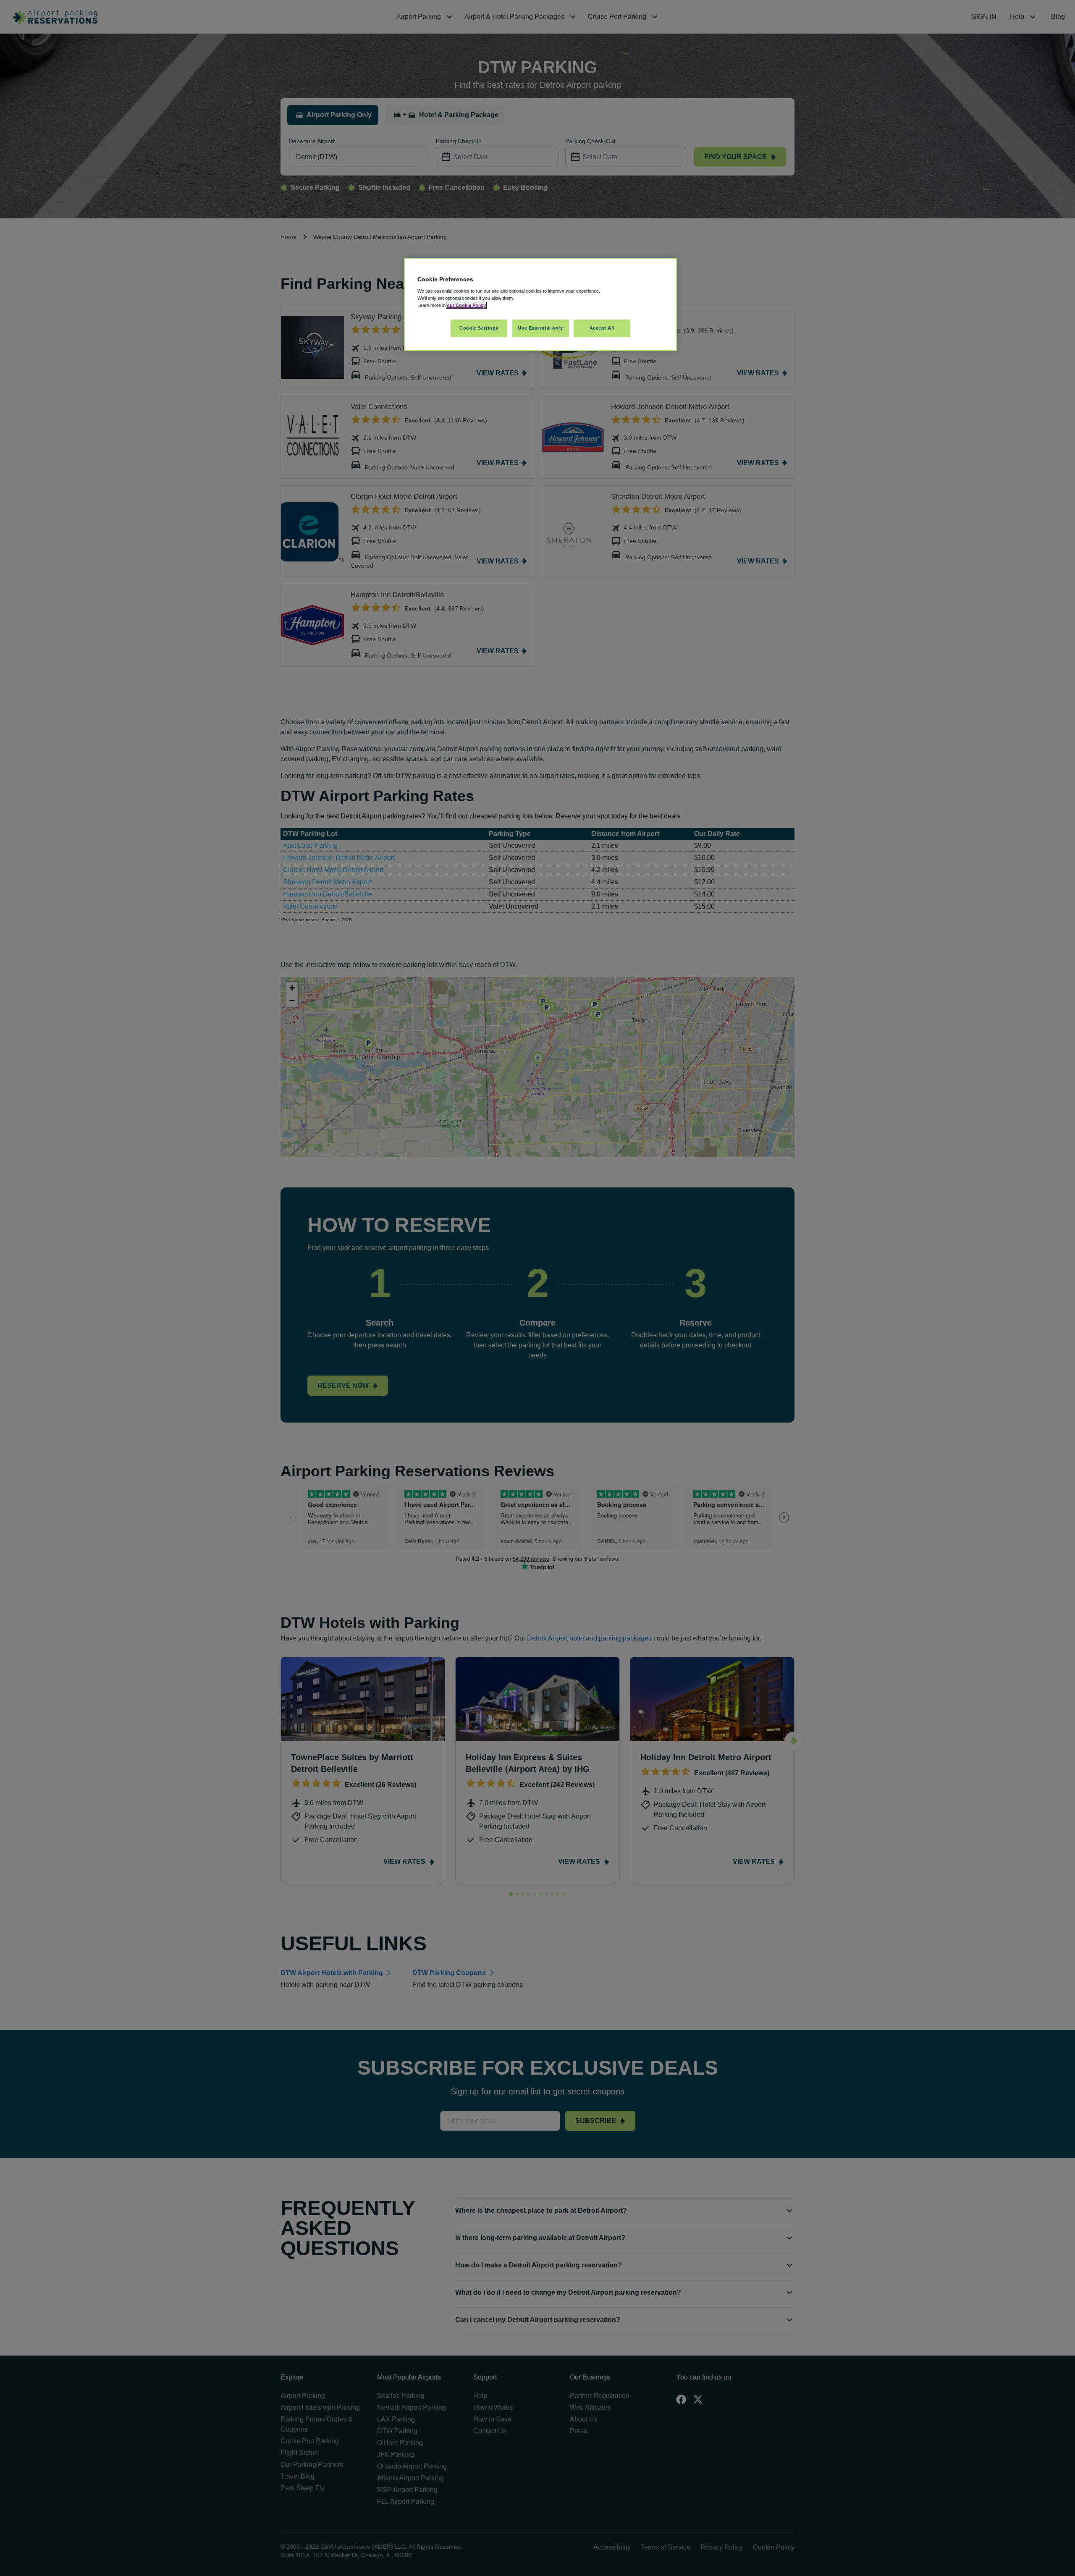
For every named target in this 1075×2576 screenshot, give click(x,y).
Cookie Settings (479, 328)
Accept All (602, 328)
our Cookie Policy (466, 305)
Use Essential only (540, 328)
